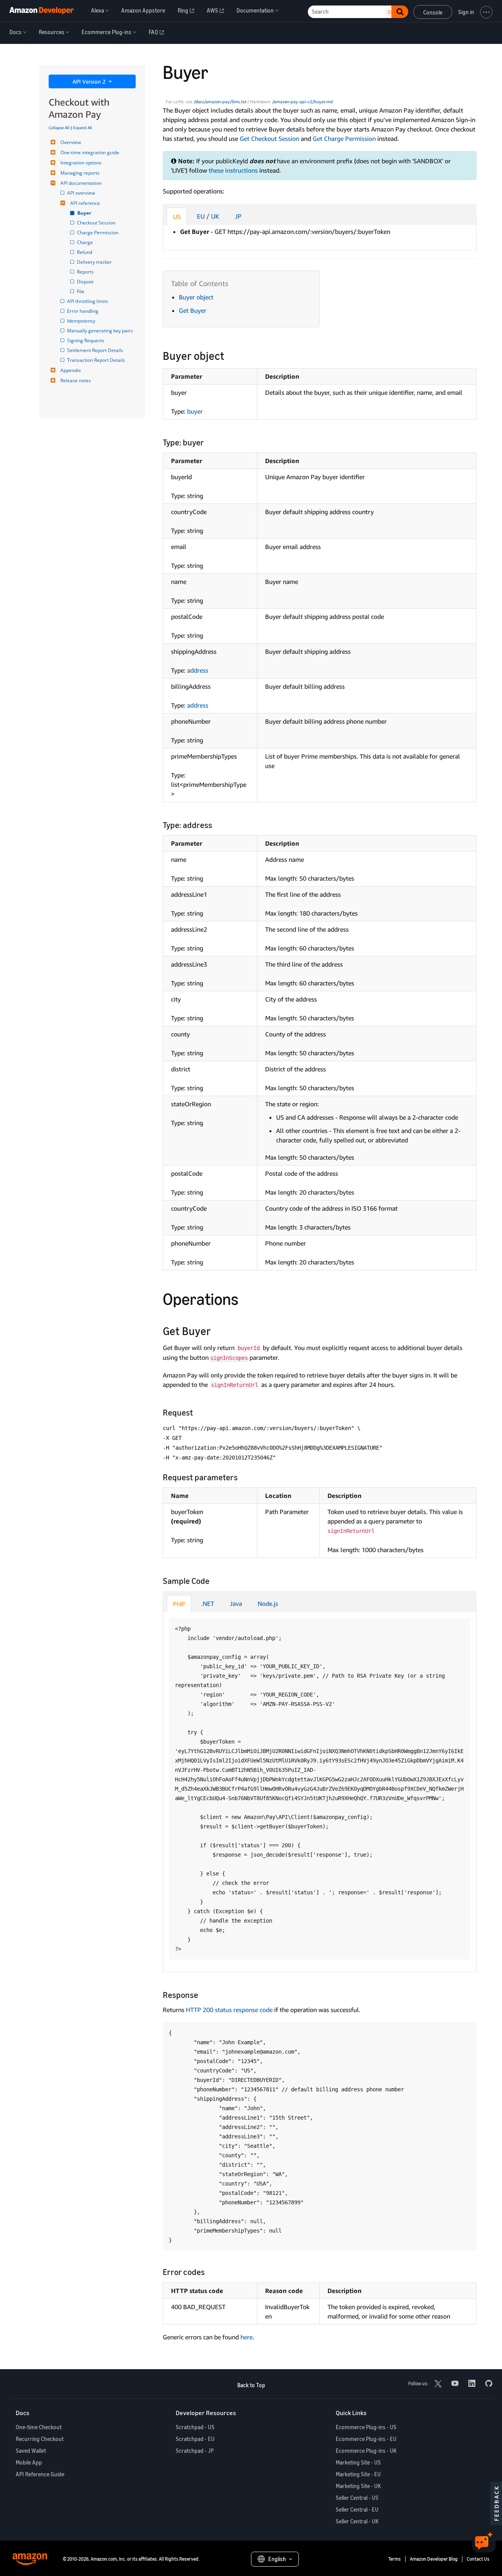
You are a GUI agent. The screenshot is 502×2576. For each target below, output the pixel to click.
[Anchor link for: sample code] (214, 1580)
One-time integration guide (90, 152)
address (198, 670)
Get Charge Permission (344, 139)
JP (238, 216)
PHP (179, 1604)
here (246, 2337)
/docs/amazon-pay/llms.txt (220, 102)
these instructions (233, 170)
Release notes (76, 380)
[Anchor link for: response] (202, 1994)
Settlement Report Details (96, 350)
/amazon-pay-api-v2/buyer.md (302, 102)
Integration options (81, 163)
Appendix (71, 370)
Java (236, 1604)
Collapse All (59, 128)
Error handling (83, 311)
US (177, 217)
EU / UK (208, 216)
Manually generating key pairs (101, 331)
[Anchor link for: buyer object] (230, 355)
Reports (86, 272)
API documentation (81, 183)
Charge (85, 242)
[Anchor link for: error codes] (209, 2271)
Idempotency (82, 321)
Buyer (85, 213)
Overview (71, 142)
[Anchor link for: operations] (247, 1298)
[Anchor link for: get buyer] (217, 1330)
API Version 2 (90, 81)
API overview (82, 193)
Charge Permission (98, 233)
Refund (85, 252)
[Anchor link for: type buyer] (208, 442)
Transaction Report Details (97, 360)
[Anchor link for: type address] (216, 824)
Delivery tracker (95, 262)
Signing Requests (86, 340)
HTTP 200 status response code (229, 2010)
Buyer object (196, 297)
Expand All (83, 128)
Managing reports (80, 173)
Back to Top (251, 2385)
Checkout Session (97, 223)
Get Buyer (193, 310)
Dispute (86, 282)
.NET (208, 1604)
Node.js (268, 1604)
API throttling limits (88, 301)
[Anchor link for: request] (197, 1412)
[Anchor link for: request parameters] (242, 1477)
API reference (85, 203)
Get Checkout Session (269, 139)
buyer (195, 411)
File (81, 291)
